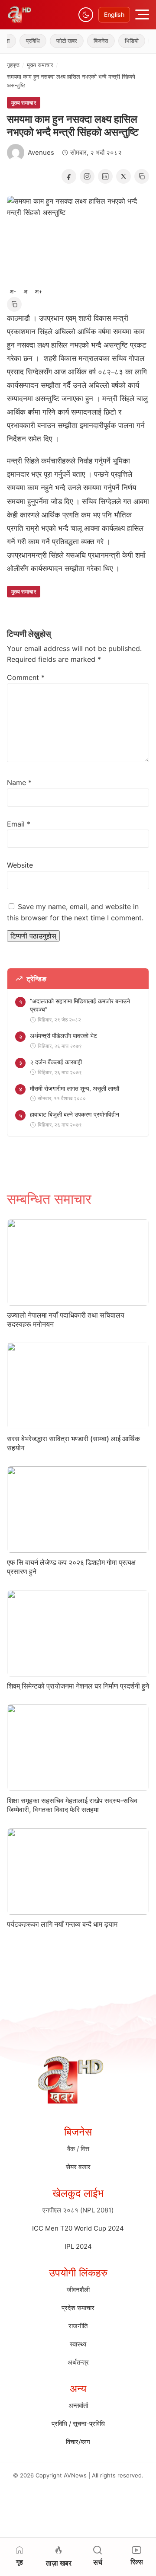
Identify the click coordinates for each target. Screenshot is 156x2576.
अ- (13, 291)
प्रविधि (23, 41)
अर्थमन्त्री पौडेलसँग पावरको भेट (63, 1036)
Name (19, 782)
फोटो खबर (56, 41)
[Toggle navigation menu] (142, 14)
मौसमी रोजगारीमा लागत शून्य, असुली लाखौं (75, 1088)
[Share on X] (123, 176)
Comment (26, 677)
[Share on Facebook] (69, 176)
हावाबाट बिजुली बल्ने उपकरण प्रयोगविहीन (75, 1114)
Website (20, 865)
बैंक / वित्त (78, 2149)
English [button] (114, 14)
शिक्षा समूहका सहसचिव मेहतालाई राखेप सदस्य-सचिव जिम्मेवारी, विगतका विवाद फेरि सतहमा (72, 1805)
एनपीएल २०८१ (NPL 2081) (78, 2210)
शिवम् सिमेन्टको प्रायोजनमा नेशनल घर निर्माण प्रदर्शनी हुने (78, 1686)
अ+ (39, 291)
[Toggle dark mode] (86, 15)
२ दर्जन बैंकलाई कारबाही (56, 1062)
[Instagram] (87, 176)
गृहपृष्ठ (13, 65)
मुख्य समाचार (40, 65)
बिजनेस (91, 41)
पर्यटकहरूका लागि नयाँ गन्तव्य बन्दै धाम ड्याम (62, 1924)
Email (19, 824)
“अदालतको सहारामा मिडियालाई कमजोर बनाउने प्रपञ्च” (80, 1005)
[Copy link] (142, 176)
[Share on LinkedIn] (105, 176)
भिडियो (121, 41)
